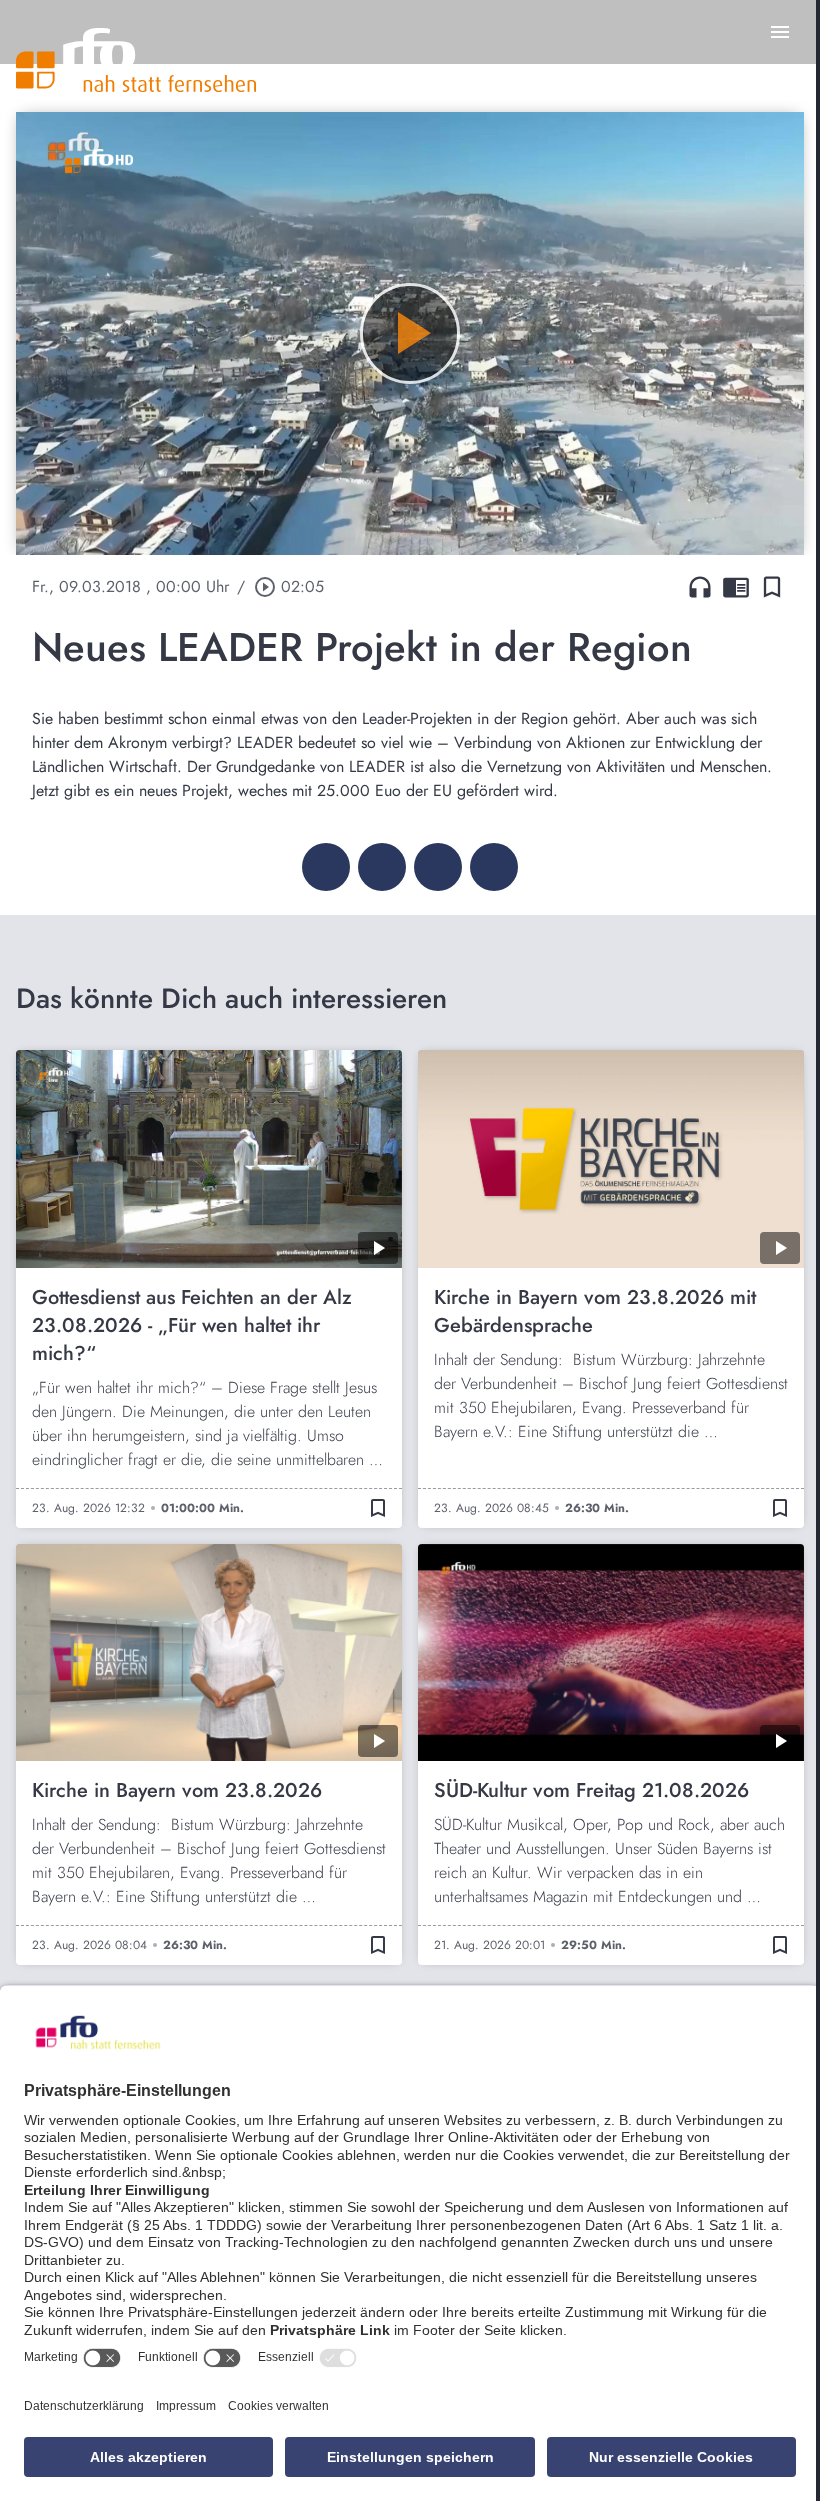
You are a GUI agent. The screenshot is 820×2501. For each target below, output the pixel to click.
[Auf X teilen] (382, 867)
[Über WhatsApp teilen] (438, 867)
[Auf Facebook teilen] (326, 867)
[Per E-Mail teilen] (494, 867)
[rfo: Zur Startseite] (136, 60)
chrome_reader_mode (736, 587)
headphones (700, 587)
